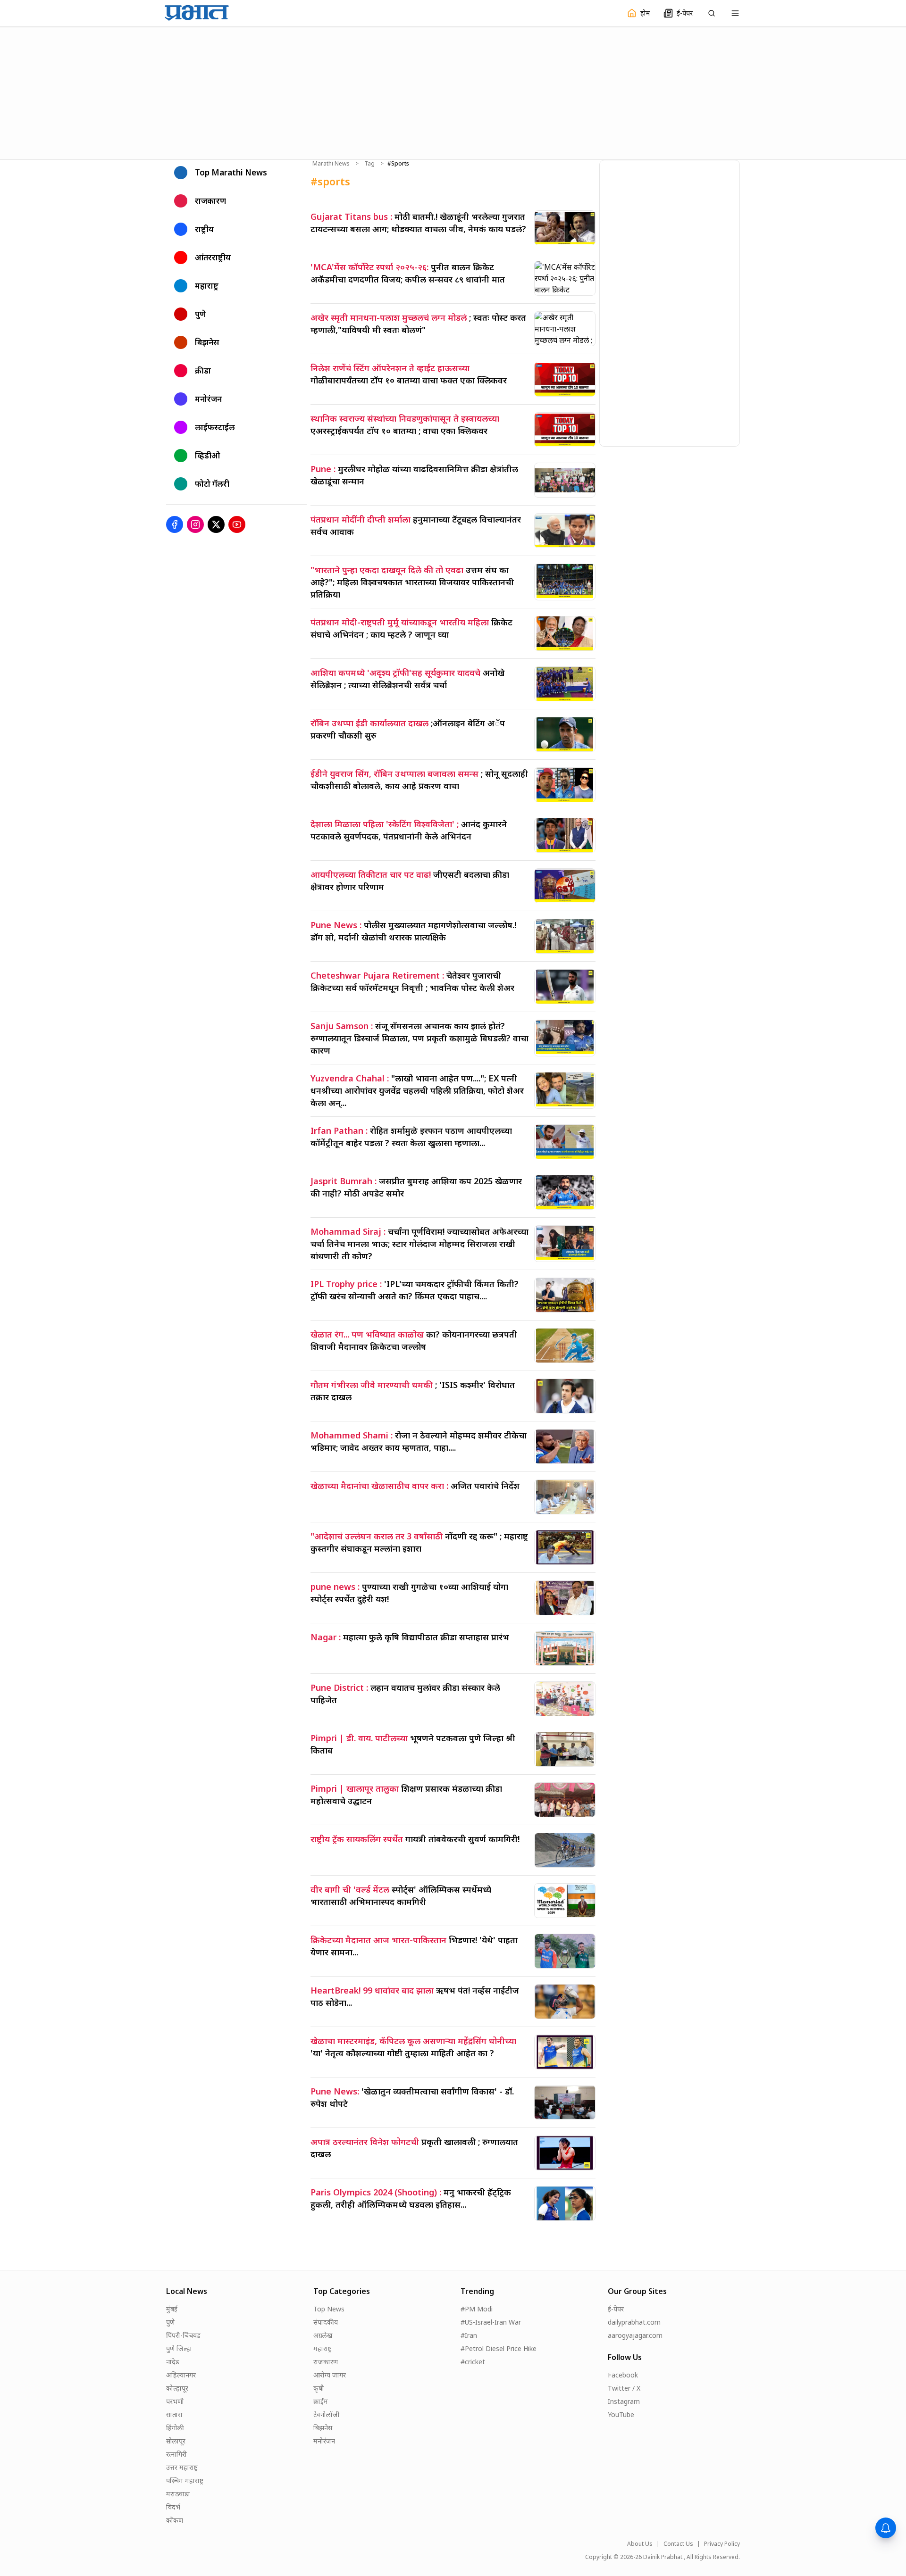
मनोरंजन (324, 2441)
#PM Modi (477, 2309)
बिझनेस (323, 2428)
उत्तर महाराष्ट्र (182, 2467)
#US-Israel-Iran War (491, 2322)
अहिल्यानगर (181, 2375)
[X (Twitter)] (216, 524)
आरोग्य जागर (330, 2375)
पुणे (170, 2322)
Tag (369, 164)
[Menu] (735, 13)
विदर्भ (173, 2507)
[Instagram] (195, 524)
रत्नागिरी (176, 2454)
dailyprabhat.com (634, 2322)
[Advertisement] (453, 92)
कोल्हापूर (177, 2388)
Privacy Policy (722, 2544)
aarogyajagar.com (635, 2335)
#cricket (473, 2362)
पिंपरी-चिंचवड (183, 2335)
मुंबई (172, 2309)
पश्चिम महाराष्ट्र (185, 2480)
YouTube (621, 2414)
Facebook (623, 2375)
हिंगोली (175, 2428)
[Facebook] (175, 524)
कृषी (319, 2388)
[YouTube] (237, 524)
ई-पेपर (616, 2309)
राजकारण (326, 2362)
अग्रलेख (323, 2335)
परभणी (175, 2401)
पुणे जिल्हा (179, 2348)
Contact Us (678, 2544)
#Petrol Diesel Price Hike (499, 2348)
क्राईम (321, 2401)
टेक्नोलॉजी (327, 2414)
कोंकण (175, 2520)
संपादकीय (326, 2322)
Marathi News (331, 164)
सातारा (174, 2414)
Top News (329, 2309)
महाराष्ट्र (323, 2348)
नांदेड (173, 2362)
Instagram (624, 2401)
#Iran (469, 2335)
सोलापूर (176, 2441)
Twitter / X (624, 2388)
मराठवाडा (178, 2494)
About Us (640, 2544)
